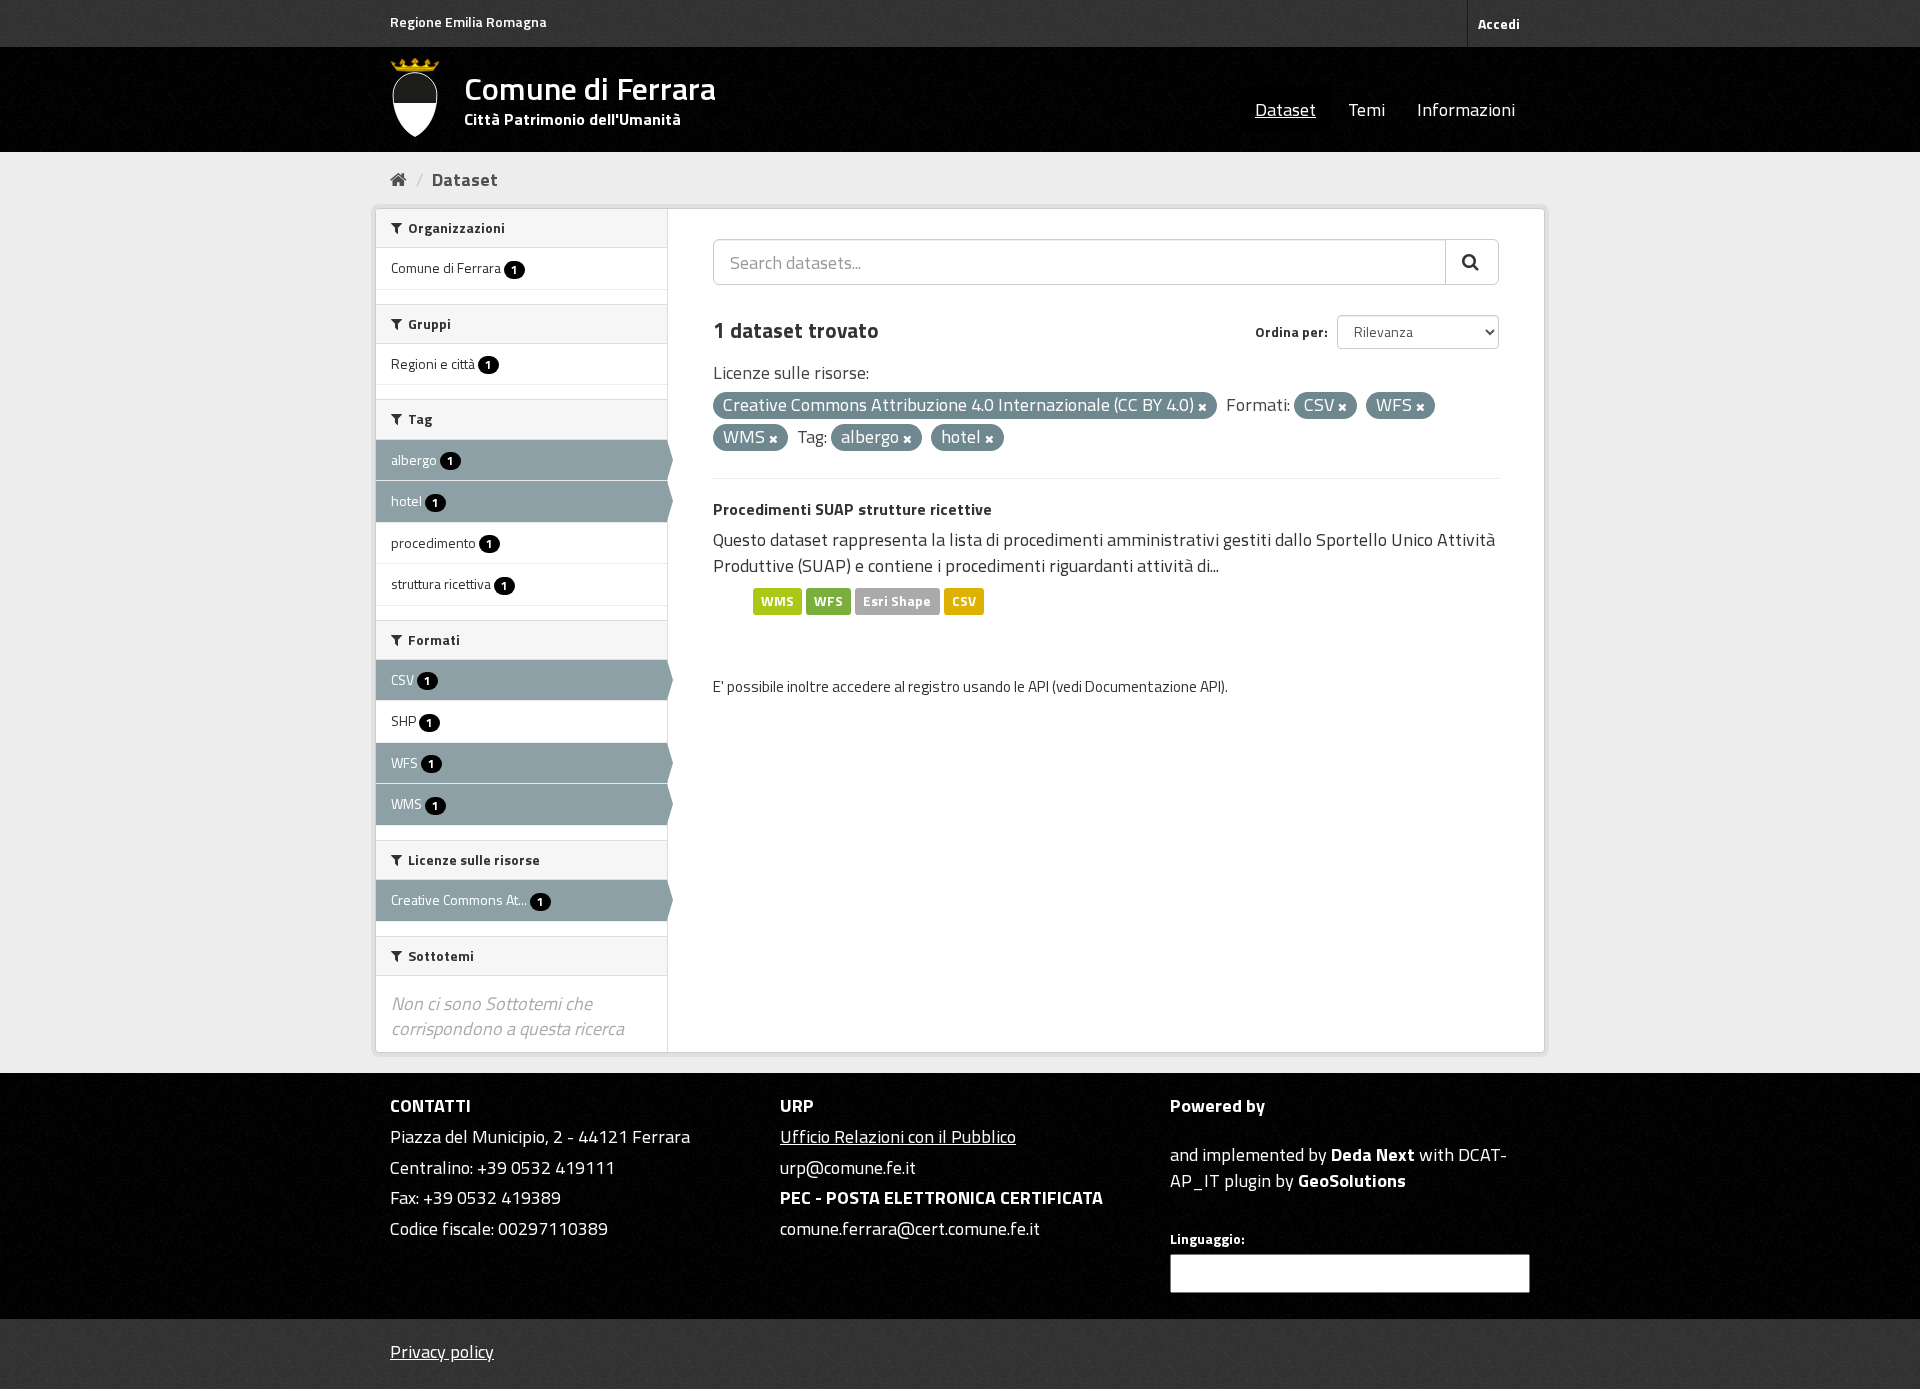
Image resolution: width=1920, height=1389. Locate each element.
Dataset (1285, 109)
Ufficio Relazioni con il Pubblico (898, 1136)
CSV (964, 601)
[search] (1472, 262)
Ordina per (1289, 331)
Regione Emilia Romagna (468, 21)
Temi (1366, 109)
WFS (828, 601)
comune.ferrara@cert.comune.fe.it (910, 1228)
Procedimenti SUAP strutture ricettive (852, 509)
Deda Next (1373, 1154)
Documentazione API (1153, 686)
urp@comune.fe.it (848, 1167)
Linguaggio (1205, 1239)
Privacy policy (442, 1351)
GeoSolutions (1352, 1180)
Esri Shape (897, 601)
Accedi (1499, 23)
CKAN (1204, 1131)
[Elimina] (1202, 407)
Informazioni (1466, 109)
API (1038, 686)
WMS (777, 601)
